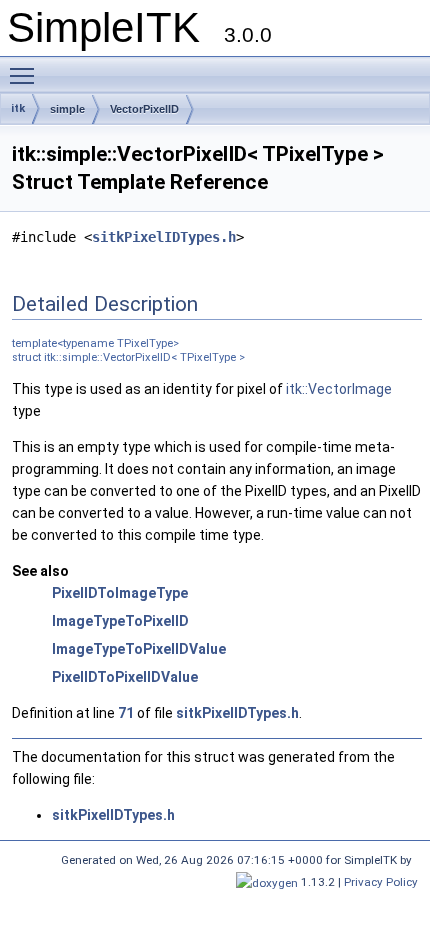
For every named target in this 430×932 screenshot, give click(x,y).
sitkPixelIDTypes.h (164, 237)
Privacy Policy (381, 882)
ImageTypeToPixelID (120, 621)
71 (126, 713)
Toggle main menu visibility (26, 75)
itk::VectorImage (339, 389)
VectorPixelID (144, 109)
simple (67, 109)
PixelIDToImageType (120, 593)
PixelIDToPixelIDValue (125, 677)
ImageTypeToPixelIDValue (139, 649)
